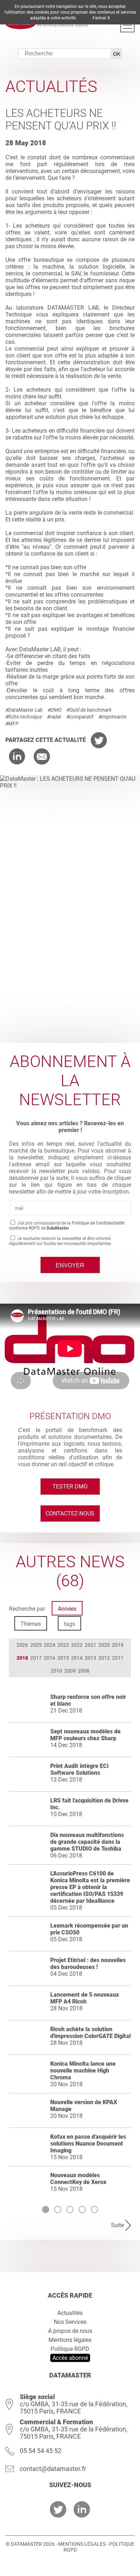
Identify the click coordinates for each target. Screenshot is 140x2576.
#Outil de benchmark (89, 710)
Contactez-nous (70, 1513)
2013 (90, 1658)
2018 (22, 1658)
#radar (54, 717)
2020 (104, 1645)
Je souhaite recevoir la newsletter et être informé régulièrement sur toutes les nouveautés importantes (60, 1241)
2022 (77, 1645)
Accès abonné (70, 2358)
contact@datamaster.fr (53, 2469)
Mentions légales (70, 2340)
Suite (117, 2225)
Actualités (70, 2313)
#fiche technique (24, 717)
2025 (36, 1645)
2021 (90, 1645)
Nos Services (70, 2322)
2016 (50, 1658)
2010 (56, 1671)
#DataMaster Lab (24, 710)
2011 (118, 1658)
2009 (70, 1671)
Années (67, 1609)
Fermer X (101, 18)
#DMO (55, 710)
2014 (77, 1658)
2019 (118, 1645)
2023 (63, 1645)
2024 (50, 1645)
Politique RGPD (70, 2349)
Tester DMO (70, 1487)
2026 (22, 1645)
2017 (36, 1658)
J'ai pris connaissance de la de (67, 1226)
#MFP (12, 724)
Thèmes (31, 1624)
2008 (84, 1671)
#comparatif (80, 717)
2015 (63, 1658)
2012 (104, 1658)
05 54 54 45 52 (41, 2451)
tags (69, 1624)
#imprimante (112, 717)
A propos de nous (70, 2331)
